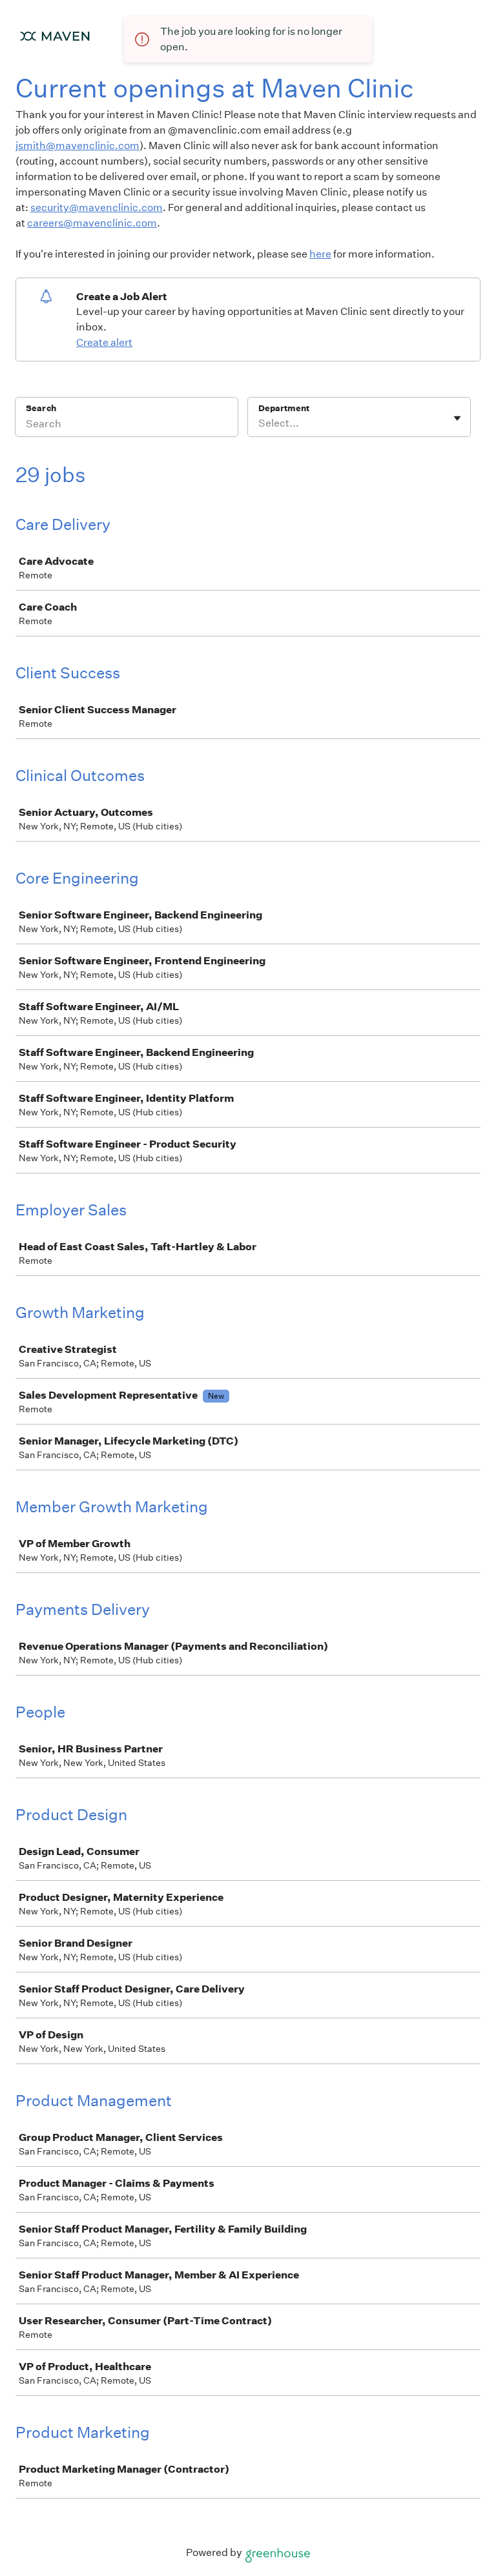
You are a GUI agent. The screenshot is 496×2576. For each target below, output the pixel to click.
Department (284, 408)
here (320, 254)
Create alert (104, 342)
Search (41, 408)
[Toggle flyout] (457, 418)
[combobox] (259, 423)
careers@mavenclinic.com (92, 223)
